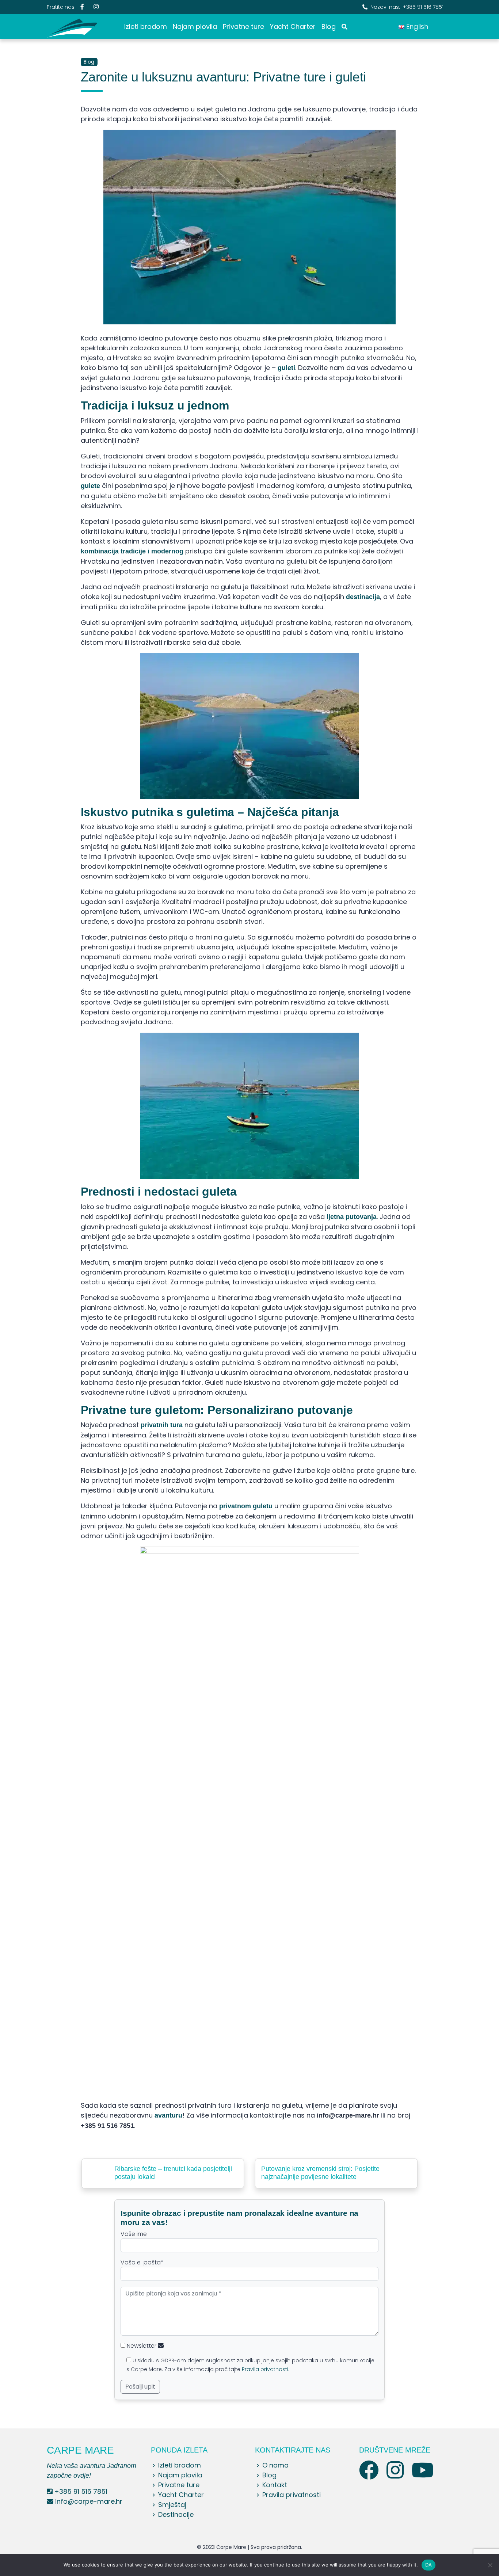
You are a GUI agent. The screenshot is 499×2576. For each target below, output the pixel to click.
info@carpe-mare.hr (89, 2501)
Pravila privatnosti (265, 2369)
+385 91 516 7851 (423, 7)
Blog (329, 26)
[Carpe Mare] (72, 26)
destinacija (363, 597)
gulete (90, 486)
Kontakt (275, 2485)
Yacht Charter (293, 26)
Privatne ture (243, 26)
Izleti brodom (146, 26)
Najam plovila (195, 26)
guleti (286, 368)
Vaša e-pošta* (142, 2262)
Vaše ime (134, 2234)
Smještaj (172, 2505)
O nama (275, 2465)
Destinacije (176, 2514)
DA (429, 2565)
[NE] (490, 2565)
